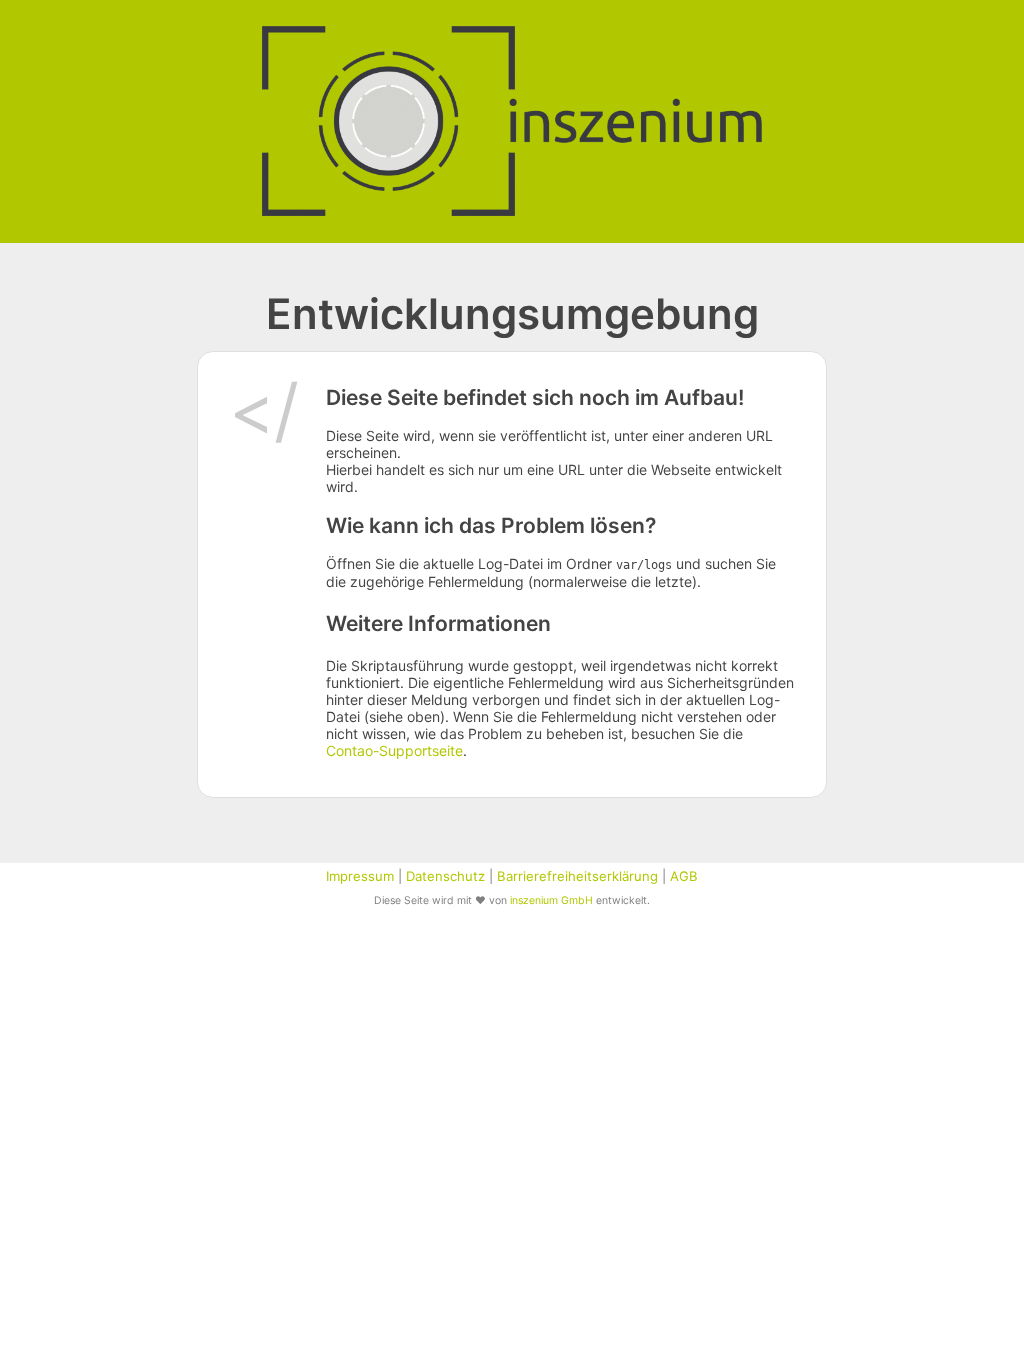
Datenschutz (445, 876)
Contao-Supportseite (394, 750)
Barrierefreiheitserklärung (577, 876)
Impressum (360, 876)
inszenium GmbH (551, 900)
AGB (684, 876)
